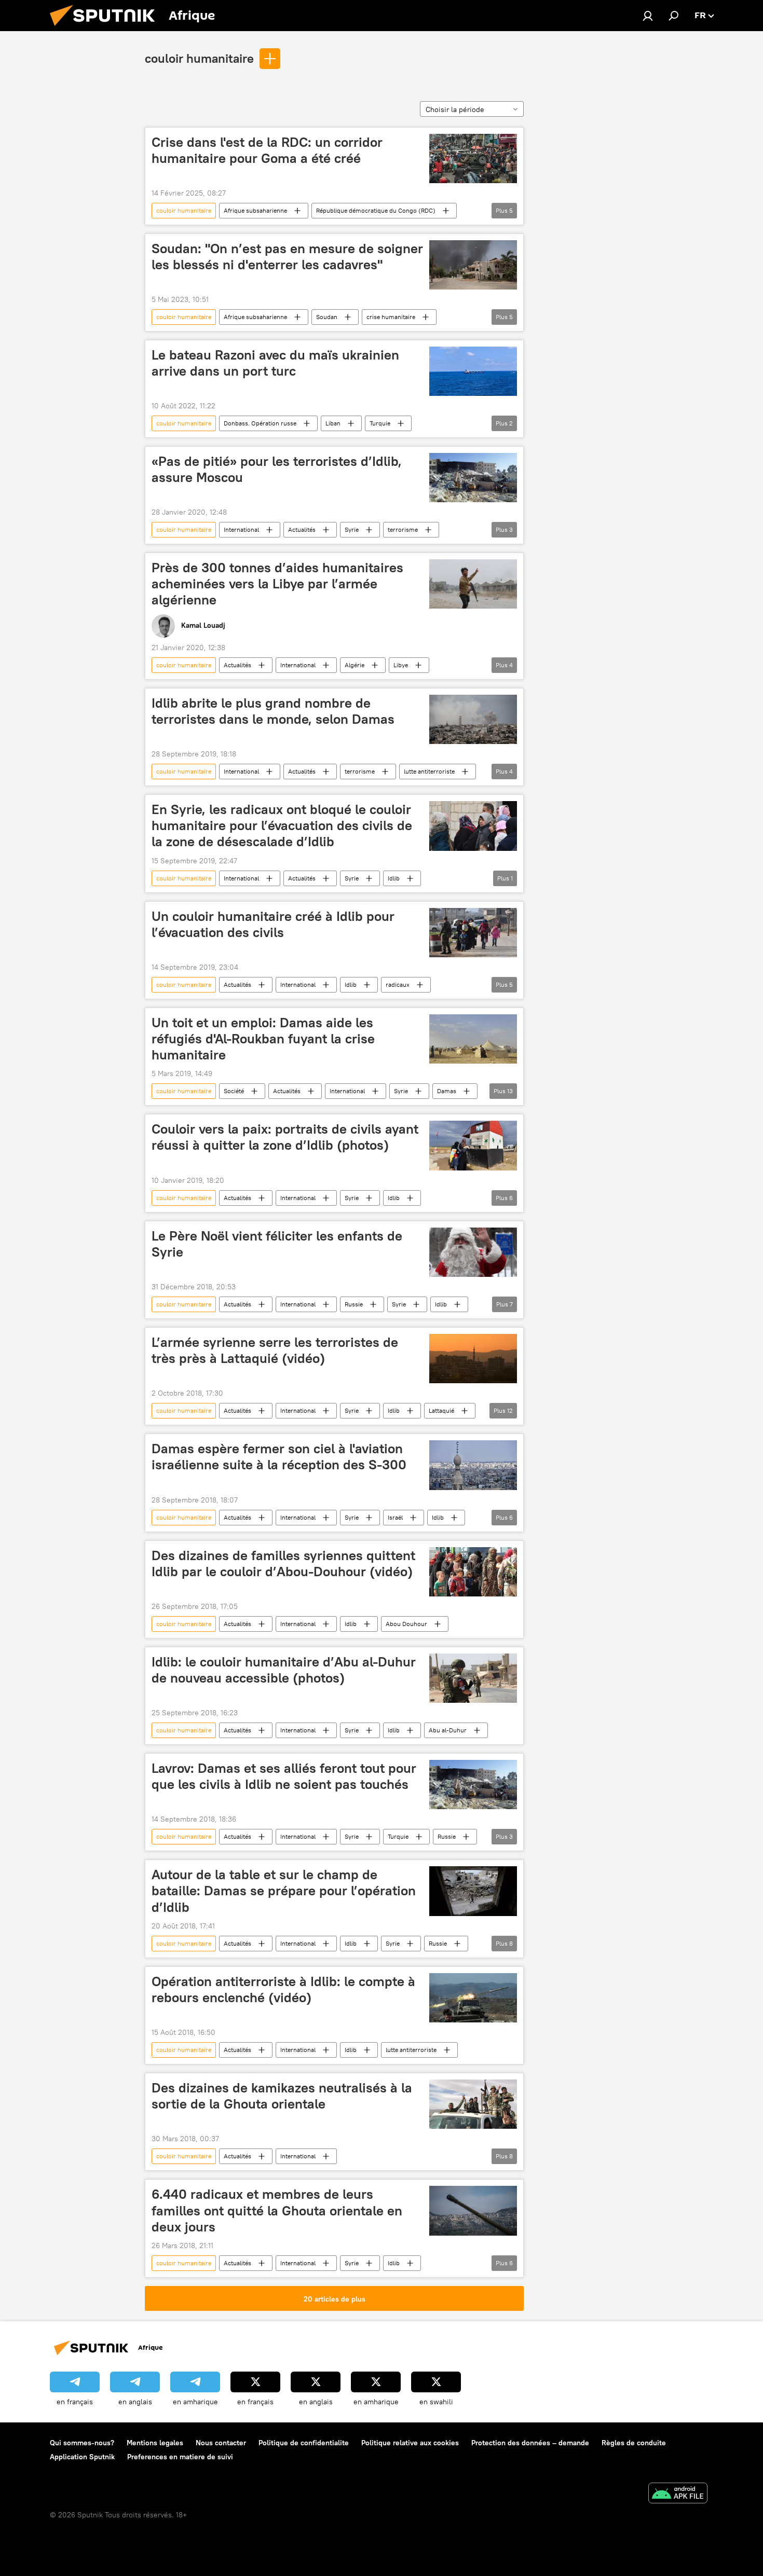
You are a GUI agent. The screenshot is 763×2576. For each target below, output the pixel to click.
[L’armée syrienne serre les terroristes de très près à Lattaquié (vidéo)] (473, 1359)
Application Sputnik (82, 2457)
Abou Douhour (406, 1624)
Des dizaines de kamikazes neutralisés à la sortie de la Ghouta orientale (282, 2096)
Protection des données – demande (530, 2443)
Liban (333, 423)
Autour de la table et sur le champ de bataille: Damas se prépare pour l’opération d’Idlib (284, 1891)
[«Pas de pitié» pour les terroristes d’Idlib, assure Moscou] (473, 478)
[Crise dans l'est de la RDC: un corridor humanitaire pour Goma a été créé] (473, 159)
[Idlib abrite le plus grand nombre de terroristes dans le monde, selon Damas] (473, 719)
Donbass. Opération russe (260, 423)
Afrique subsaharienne (255, 210)
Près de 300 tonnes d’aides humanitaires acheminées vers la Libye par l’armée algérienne (277, 584)
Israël (395, 1517)
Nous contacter (221, 2443)
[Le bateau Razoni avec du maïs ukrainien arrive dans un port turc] (473, 371)
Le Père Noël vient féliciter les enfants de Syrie (277, 1244)
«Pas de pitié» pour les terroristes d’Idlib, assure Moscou (277, 469)
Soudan (327, 317)
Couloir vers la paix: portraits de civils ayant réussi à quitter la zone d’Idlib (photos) (285, 1137)
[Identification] (648, 16)
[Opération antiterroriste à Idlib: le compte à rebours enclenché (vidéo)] (473, 1998)
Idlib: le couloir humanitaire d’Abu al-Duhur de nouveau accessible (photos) (284, 1670)
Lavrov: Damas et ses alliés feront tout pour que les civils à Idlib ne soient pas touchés (284, 1776)
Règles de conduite (634, 2443)
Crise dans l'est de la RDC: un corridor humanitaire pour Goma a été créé (267, 150)
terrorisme (403, 529)
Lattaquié (441, 1410)
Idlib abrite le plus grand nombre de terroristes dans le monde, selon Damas (273, 711)
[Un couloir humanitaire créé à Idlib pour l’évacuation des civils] (473, 933)
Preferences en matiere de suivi (180, 2457)
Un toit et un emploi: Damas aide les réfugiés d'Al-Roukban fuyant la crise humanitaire (263, 1039)
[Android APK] (678, 2494)
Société (234, 1091)
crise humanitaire (391, 317)
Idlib (394, 878)
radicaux (398, 984)
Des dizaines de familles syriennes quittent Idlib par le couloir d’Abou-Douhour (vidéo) (283, 1563)
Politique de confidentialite (304, 2443)
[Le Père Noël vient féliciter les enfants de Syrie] (473, 1252)
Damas (447, 1091)
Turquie (380, 423)
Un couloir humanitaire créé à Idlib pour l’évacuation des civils (273, 924)
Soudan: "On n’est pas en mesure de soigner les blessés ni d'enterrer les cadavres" (287, 257)
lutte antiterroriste (429, 771)
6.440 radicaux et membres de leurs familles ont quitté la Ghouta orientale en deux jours (277, 2210)
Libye (401, 665)
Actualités (302, 529)
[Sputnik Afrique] (106, 29)
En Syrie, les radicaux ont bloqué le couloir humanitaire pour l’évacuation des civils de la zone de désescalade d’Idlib (282, 825)
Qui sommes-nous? (82, 2443)
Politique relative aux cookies (410, 2443)
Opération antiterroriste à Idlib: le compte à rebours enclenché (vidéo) (283, 1989)
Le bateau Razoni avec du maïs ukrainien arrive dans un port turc (275, 363)
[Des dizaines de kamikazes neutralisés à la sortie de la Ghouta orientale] (473, 2104)
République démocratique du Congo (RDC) (376, 210)
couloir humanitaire (199, 58)
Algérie (355, 665)
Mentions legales (155, 2443)
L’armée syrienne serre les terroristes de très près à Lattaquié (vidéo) (275, 1350)
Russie (354, 1304)
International (241, 529)
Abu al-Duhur (448, 1730)
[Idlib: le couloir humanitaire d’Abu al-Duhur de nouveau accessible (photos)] (473, 1678)
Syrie (352, 529)
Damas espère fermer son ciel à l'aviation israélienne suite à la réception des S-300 (279, 1457)
